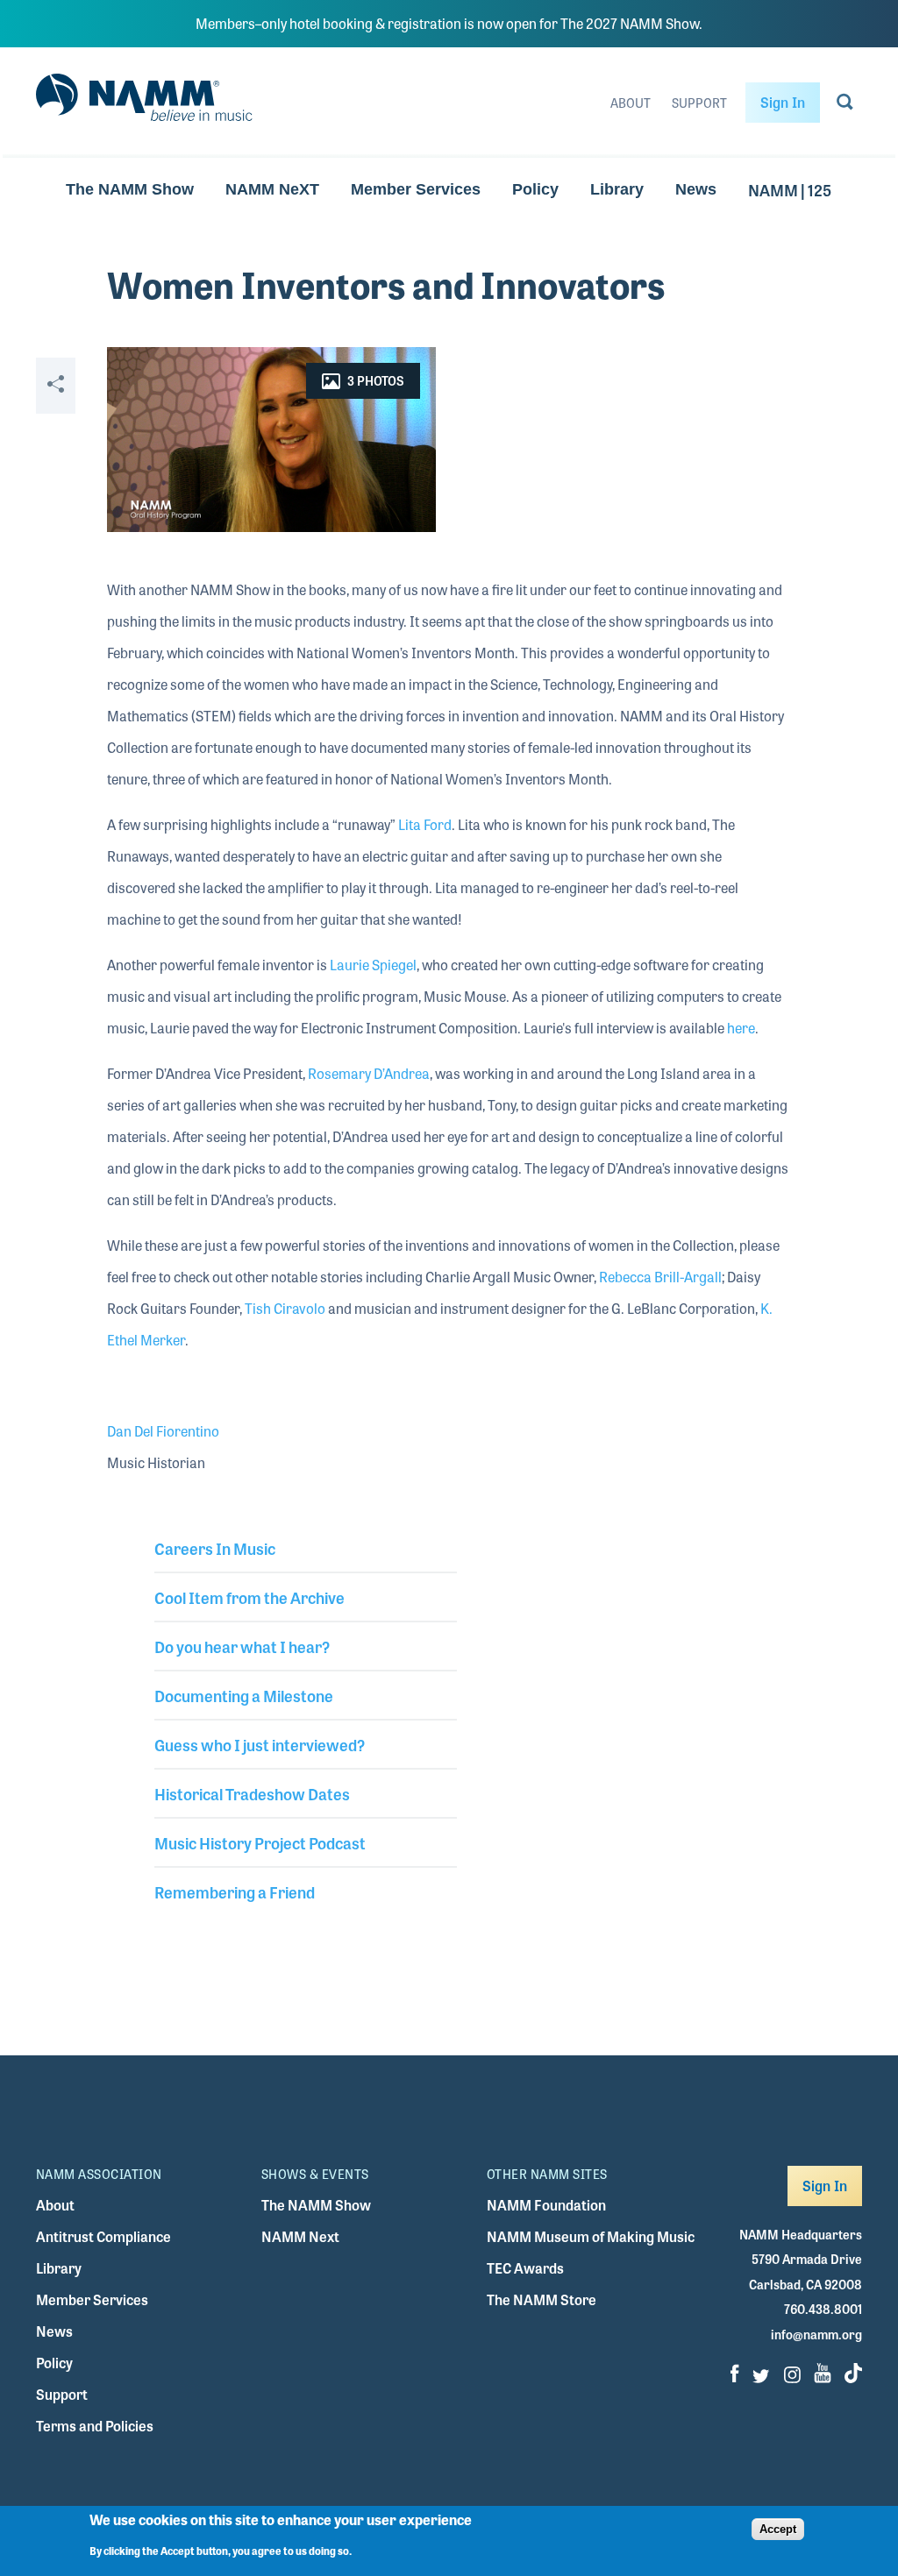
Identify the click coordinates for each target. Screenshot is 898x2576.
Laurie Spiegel (373, 965)
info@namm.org (816, 2334)
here (741, 1028)
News (696, 189)
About (631, 103)
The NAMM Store (542, 2299)
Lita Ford (425, 824)
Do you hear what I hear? (242, 1646)
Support (699, 103)
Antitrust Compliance (103, 2236)
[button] (271, 440)
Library (617, 189)
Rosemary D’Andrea (369, 1073)
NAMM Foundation (546, 2205)
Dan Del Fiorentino (163, 1431)
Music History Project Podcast (260, 1842)
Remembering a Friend (235, 1891)
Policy (535, 189)
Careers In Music (215, 1548)
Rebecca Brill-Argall (660, 1277)
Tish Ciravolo (285, 1308)
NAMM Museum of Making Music (591, 2236)
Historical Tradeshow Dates (252, 1793)
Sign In (783, 102)
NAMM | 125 (790, 189)
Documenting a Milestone (244, 1695)
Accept (778, 2529)
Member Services (416, 189)
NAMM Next (300, 2236)
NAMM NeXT (272, 189)
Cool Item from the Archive (249, 1597)
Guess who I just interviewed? (260, 1744)
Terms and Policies (95, 2426)
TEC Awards (525, 2268)
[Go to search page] (845, 105)
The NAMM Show (130, 189)
